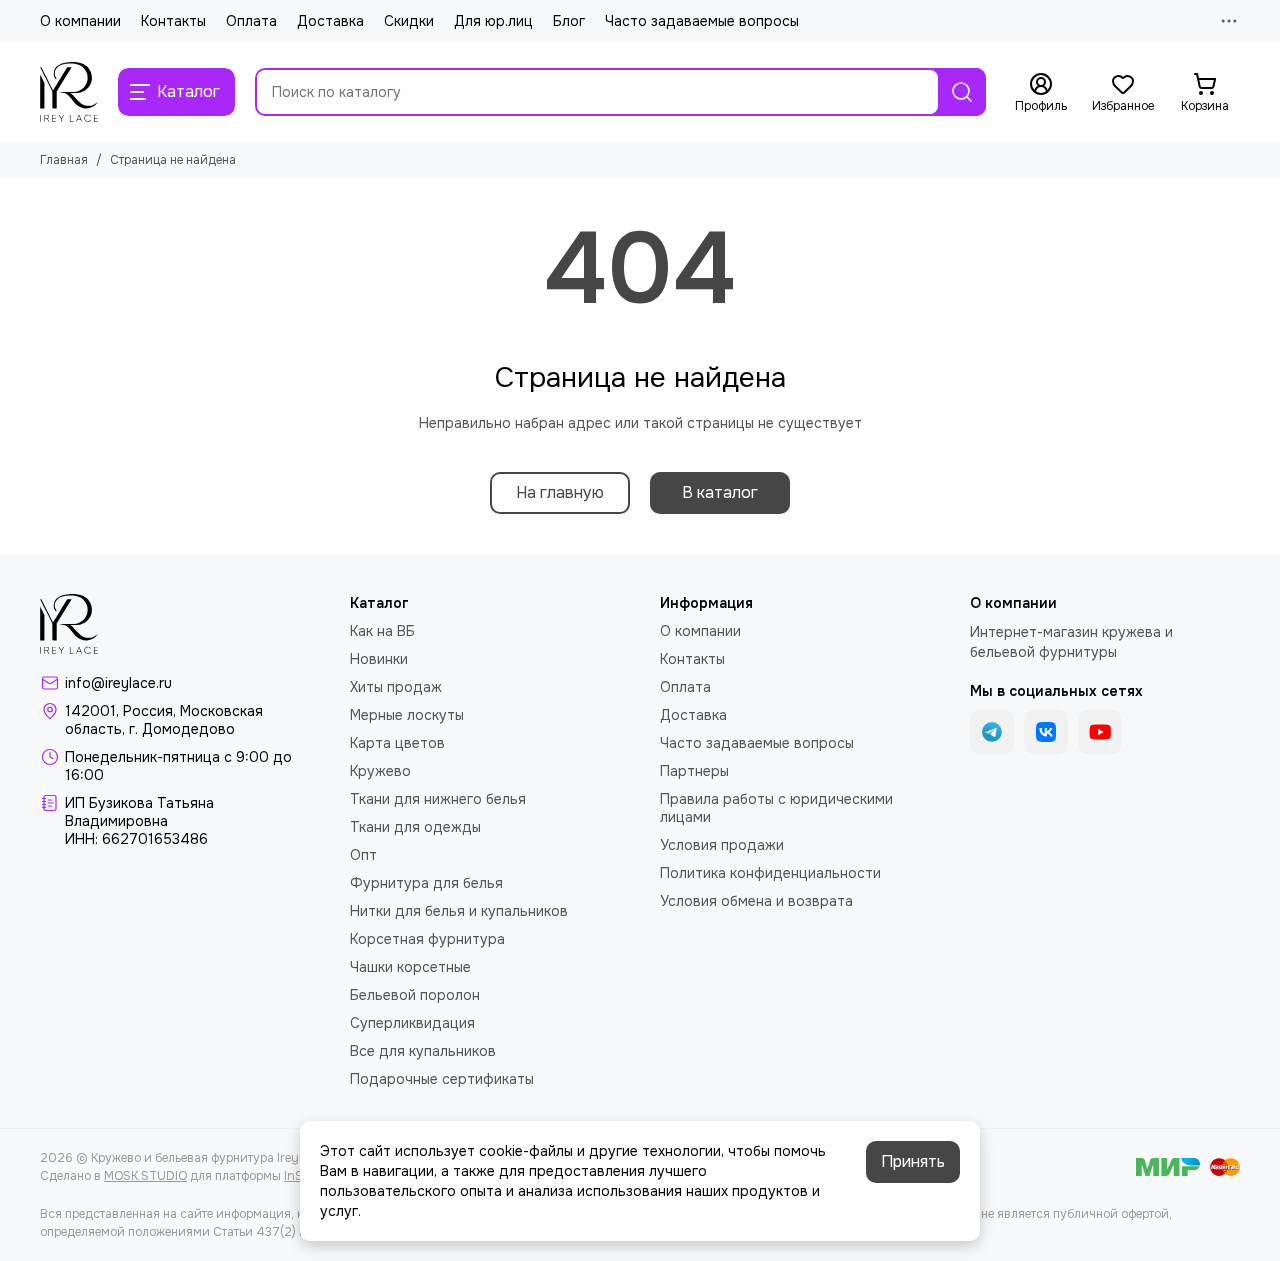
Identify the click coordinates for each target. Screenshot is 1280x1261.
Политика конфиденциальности (770, 873)
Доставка (330, 21)
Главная (64, 160)
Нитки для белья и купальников (459, 911)
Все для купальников (423, 1051)
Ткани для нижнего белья (438, 799)
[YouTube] (1100, 732)
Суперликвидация (412, 1023)
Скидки (409, 21)
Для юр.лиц (493, 21)
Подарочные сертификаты (442, 1079)
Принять (913, 1161)
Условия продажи (722, 845)
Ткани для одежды (415, 827)
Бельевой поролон (415, 995)
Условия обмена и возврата (756, 901)
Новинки (379, 659)
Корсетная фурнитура (427, 939)
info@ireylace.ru (118, 683)
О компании (80, 21)
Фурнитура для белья (426, 883)
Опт (363, 855)
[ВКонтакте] (1046, 732)
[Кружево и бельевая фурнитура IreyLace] (69, 92)
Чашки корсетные (410, 967)
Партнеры (694, 771)
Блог (569, 21)
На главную (560, 492)
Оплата (251, 21)
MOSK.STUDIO (145, 1176)
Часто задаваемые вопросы (702, 21)
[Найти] (962, 92)
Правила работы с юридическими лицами (776, 808)
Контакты (173, 21)
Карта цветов (397, 743)
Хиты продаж (396, 687)
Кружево (380, 771)
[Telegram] (992, 732)
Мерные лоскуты (407, 715)
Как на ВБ (382, 631)
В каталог (720, 492)
